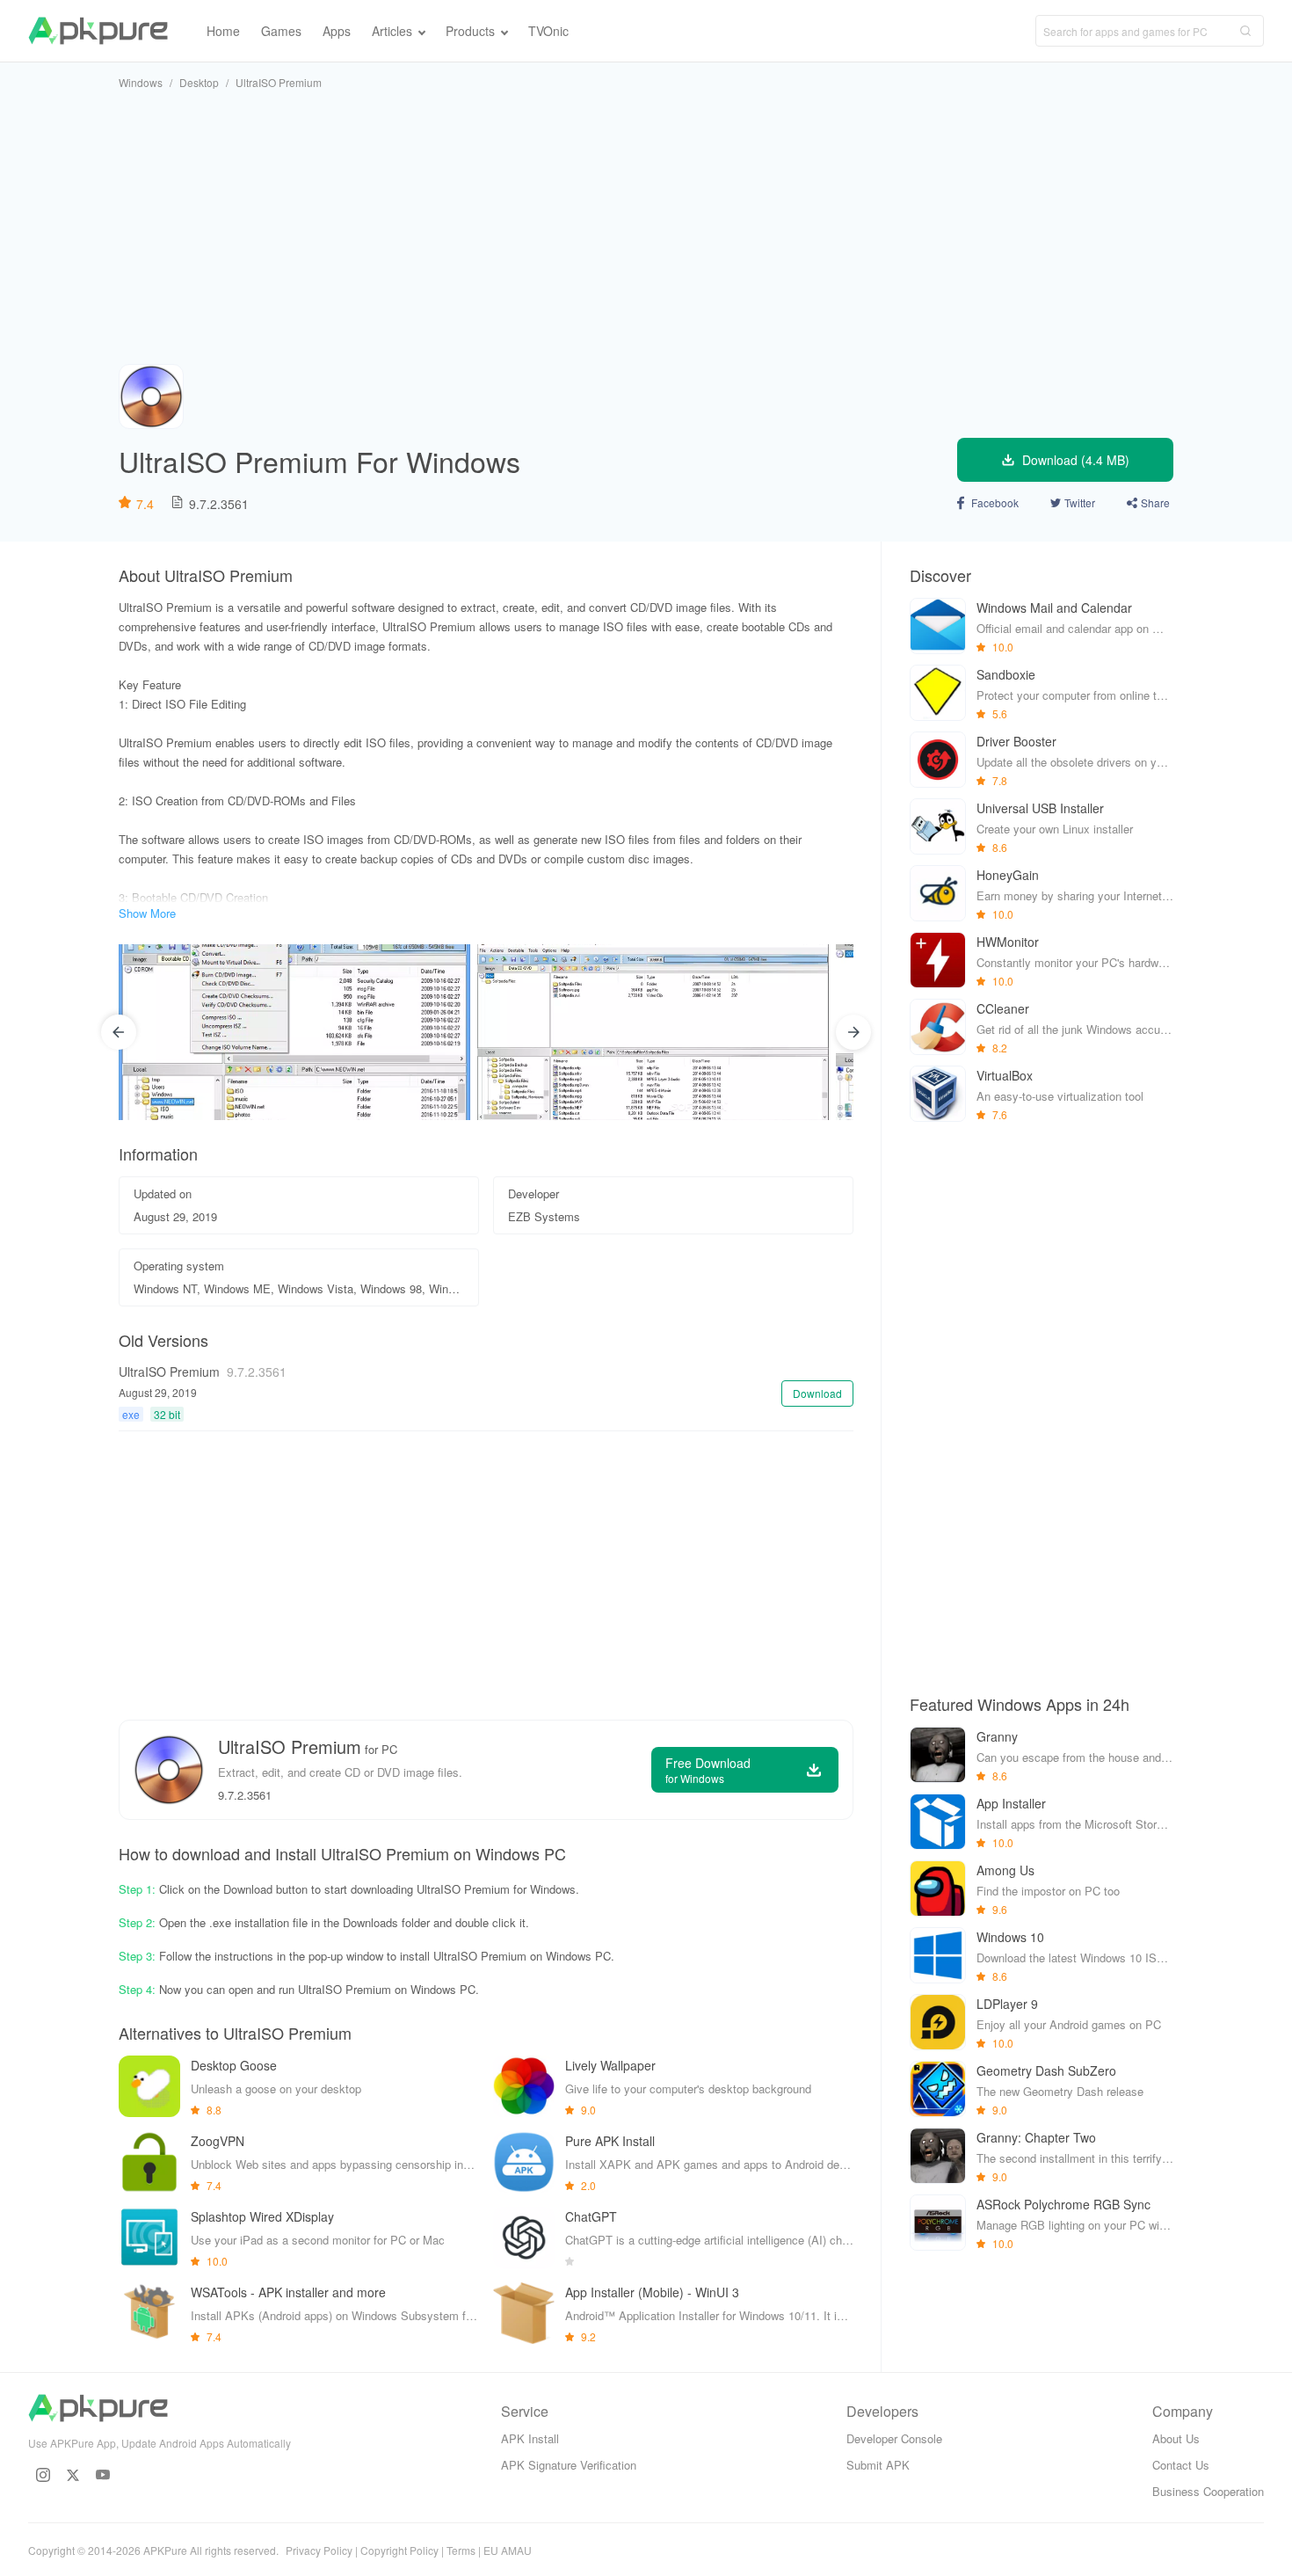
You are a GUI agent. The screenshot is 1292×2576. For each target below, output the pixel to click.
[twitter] (73, 2475)
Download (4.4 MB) (1076, 460)
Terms (461, 2550)
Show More (147, 913)
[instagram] (43, 2475)
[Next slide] (853, 1032)
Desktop (199, 82)
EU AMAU (508, 2550)
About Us (1176, 2438)
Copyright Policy (399, 2550)
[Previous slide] (119, 1032)
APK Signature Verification (569, 2465)
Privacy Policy (319, 2550)
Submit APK (878, 2465)
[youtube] (103, 2475)
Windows (141, 82)
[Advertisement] (646, 227)
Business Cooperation (1208, 2491)
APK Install (530, 2438)
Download (817, 1393)
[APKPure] (98, 31)
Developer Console (894, 2438)
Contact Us (1181, 2465)
